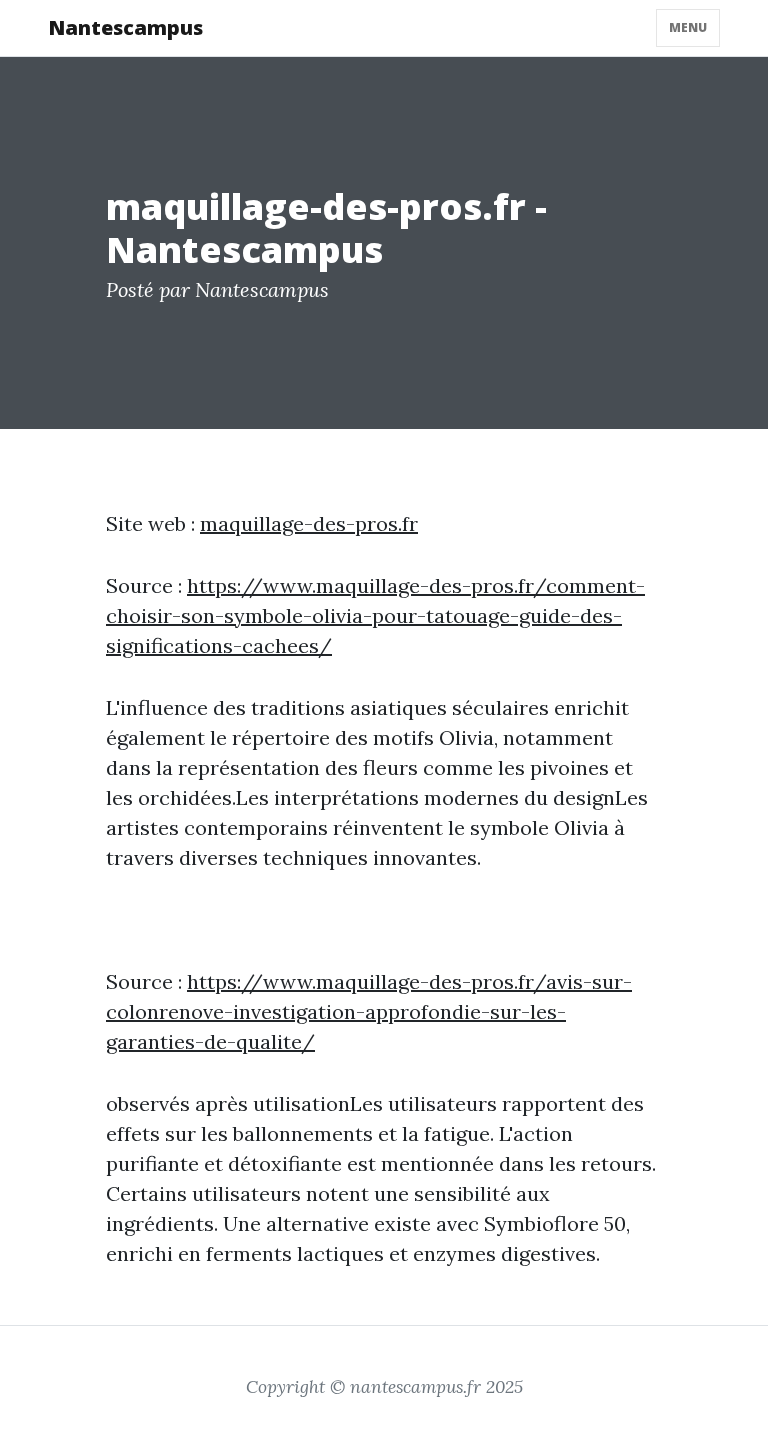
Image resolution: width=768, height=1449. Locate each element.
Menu (688, 27)
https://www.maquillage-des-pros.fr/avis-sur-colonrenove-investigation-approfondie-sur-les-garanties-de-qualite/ (369, 1011)
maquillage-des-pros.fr (309, 523)
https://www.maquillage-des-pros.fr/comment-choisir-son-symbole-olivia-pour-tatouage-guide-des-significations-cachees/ (375, 615)
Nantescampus (125, 27)
